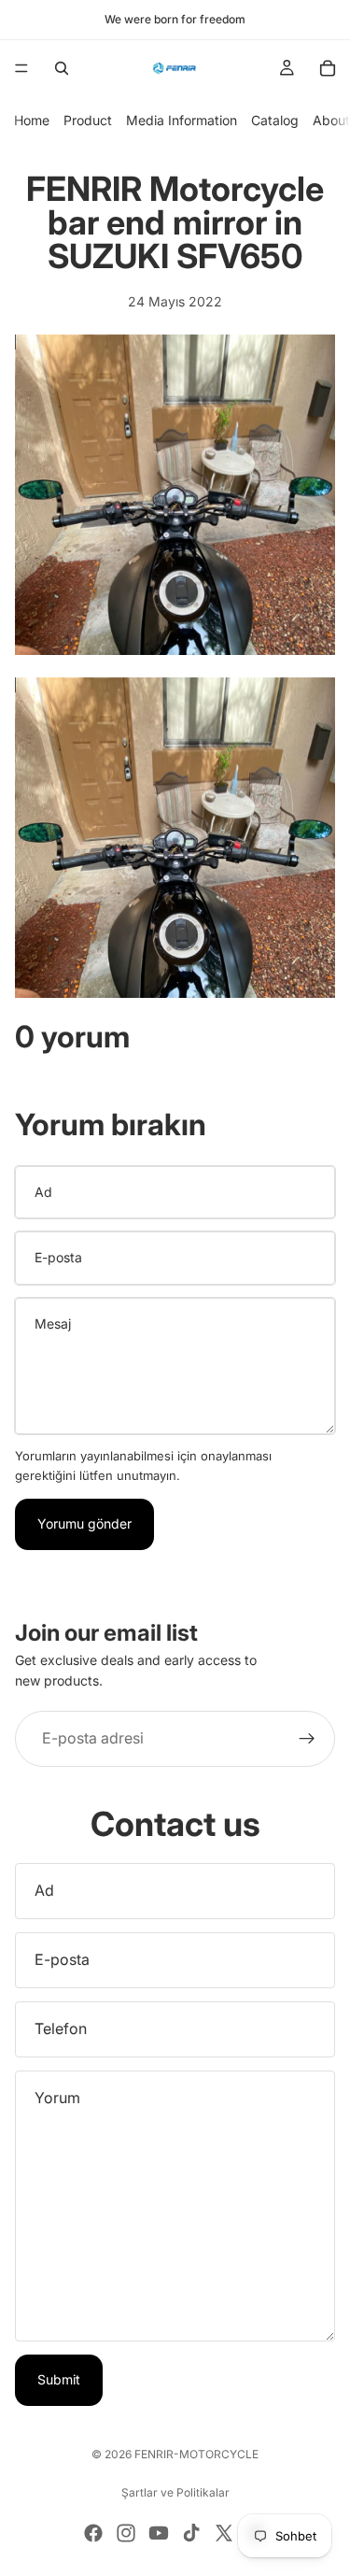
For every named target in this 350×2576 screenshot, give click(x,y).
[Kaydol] (307, 1739)
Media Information (182, 120)
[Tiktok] (191, 2533)
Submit (59, 2379)
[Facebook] (93, 2533)
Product (88, 120)
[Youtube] (159, 2533)
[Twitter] (224, 2533)
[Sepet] (328, 68)
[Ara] (62, 68)
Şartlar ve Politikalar (175, 2492)
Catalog (275, 120)
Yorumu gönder (84, 1523)
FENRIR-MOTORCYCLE (196, 2454)
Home (32, 120)
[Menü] (21, 68)
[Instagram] (126, 2533)
